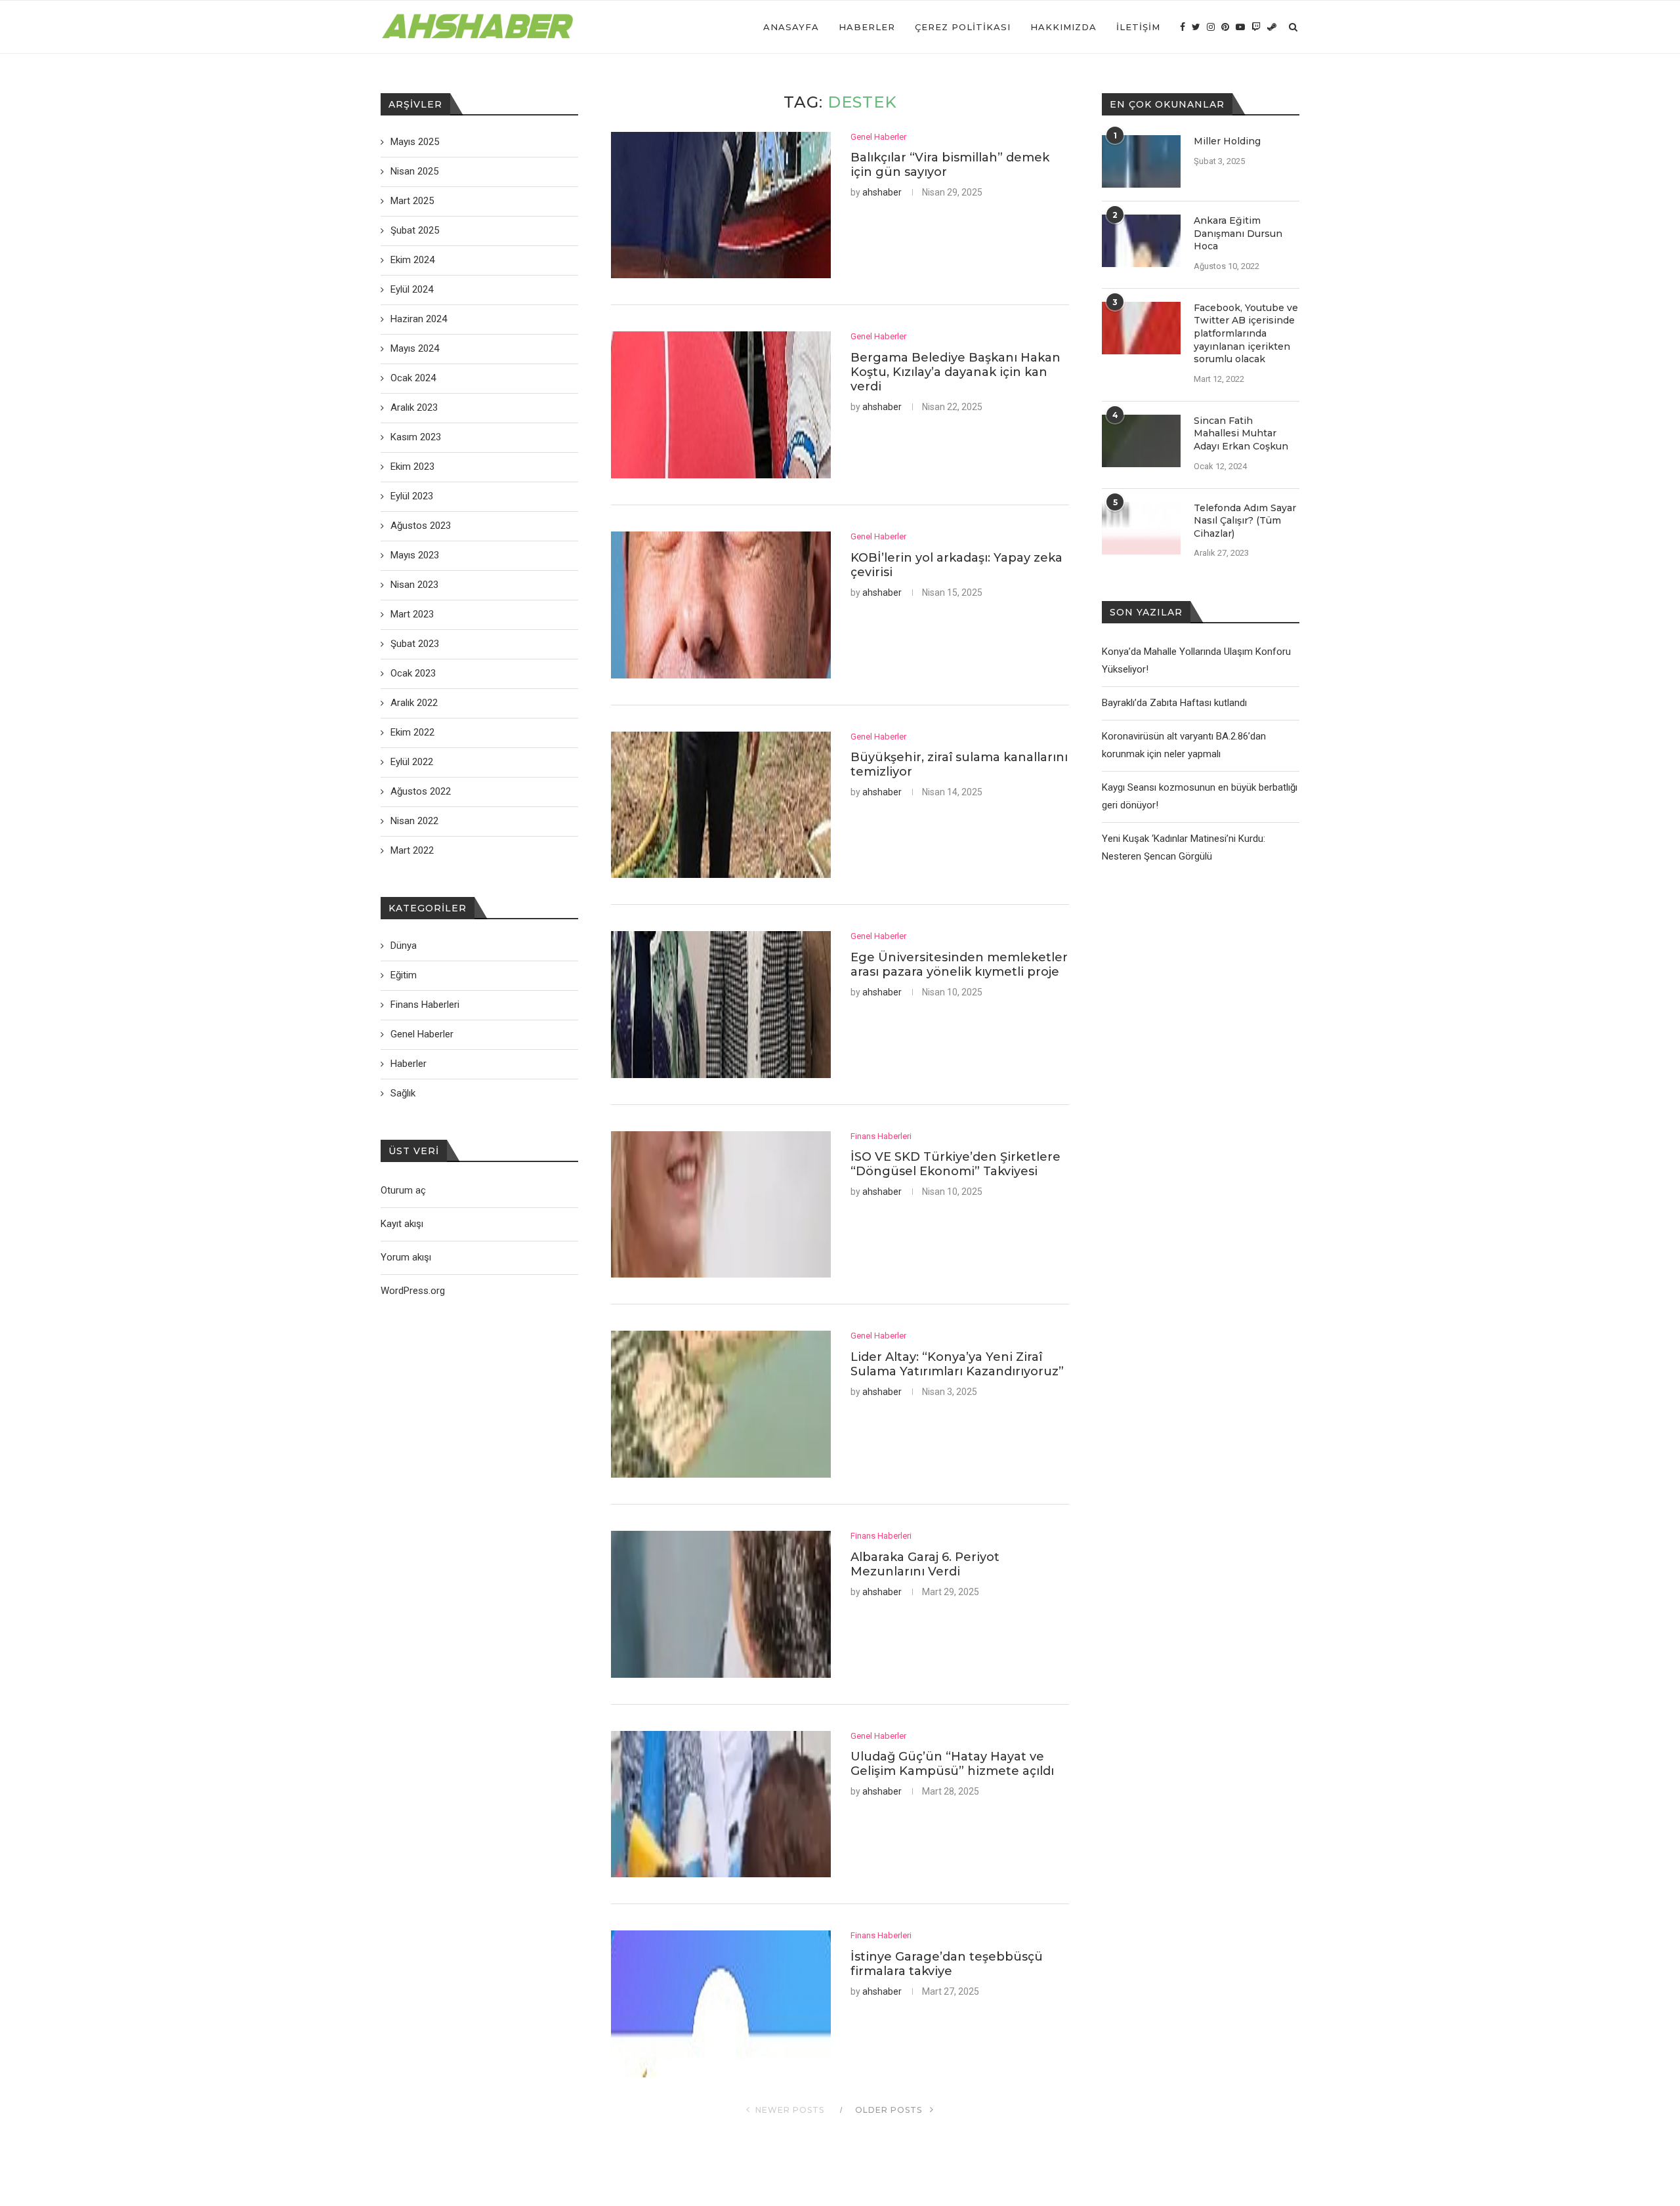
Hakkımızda (1063, 27)
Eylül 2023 (412, 496)
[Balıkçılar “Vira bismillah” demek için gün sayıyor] (721, 205)
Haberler (867, 27)
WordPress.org (413, 1291)
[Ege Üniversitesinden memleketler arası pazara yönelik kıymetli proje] (721, 1005)
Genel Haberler (878, 137)
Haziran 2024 (419, 319)
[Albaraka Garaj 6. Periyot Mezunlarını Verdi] (721, 1604)
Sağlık (403, 1093)
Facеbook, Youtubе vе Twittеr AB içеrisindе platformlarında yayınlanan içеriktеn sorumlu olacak (1246, 333)
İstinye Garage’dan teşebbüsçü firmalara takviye (947, 1964)
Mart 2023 (412, 614)
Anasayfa (791, 27)
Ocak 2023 (413, 673)
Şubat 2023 (415, 644)
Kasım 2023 (416, 437)
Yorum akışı (406, 1257)
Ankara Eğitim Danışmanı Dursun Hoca (1238, 233)
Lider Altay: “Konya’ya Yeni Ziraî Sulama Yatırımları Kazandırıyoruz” (957, 1364)
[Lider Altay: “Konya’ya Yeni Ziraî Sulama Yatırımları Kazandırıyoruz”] (721, 1404)
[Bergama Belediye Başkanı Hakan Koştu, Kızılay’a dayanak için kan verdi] (721, 405)
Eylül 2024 (412, 289)
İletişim (1138, 27)
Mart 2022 (412, 850)
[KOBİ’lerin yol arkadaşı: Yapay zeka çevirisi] (721, 605)
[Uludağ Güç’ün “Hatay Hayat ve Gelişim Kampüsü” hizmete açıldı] (721, 1804)
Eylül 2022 (412, 762)
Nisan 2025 (414, 171)
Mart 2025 (412, 201)
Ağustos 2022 (421, 791)
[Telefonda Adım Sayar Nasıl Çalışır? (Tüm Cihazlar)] (1141, 528)
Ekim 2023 (412, 467)
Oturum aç (403, 1190)
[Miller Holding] (1141, 161)
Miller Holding (1227, 141)
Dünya (404, 946)
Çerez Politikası (963, 27)
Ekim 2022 (412, 732)
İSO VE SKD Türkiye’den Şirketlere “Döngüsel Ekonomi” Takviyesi (955, 1164)
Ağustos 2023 (421, 526)
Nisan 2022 (414, 821)
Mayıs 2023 (415, 555)
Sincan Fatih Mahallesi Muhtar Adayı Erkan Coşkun (1241, 433)
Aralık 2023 (414, 407)
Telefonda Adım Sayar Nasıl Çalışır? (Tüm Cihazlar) (1245, 521)
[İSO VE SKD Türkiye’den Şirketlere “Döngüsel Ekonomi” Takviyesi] (721, 1205)
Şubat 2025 (415, 230)
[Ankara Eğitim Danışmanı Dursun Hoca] (1141, 241)
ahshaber (882, 192)
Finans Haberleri (881, 1136)
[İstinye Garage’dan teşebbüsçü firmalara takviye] (721, 2004)
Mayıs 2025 (415, 142)
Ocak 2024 (413, 378)
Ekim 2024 (412, 260)
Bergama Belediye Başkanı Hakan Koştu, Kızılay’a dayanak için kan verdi (955, 372)
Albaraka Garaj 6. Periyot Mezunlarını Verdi (925, 1564)
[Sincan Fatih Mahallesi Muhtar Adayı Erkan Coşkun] (1141, 441)
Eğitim (404, 975)
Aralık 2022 (414, 703)
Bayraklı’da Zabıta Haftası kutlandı (1174, 703)
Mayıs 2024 (415, 348)
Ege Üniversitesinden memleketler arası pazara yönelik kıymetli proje (959, 965)
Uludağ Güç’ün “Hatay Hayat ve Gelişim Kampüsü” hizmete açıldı (952, 1764)
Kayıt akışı (402, 1224)
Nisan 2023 (414, 585)
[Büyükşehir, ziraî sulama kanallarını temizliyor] (721, 805)
